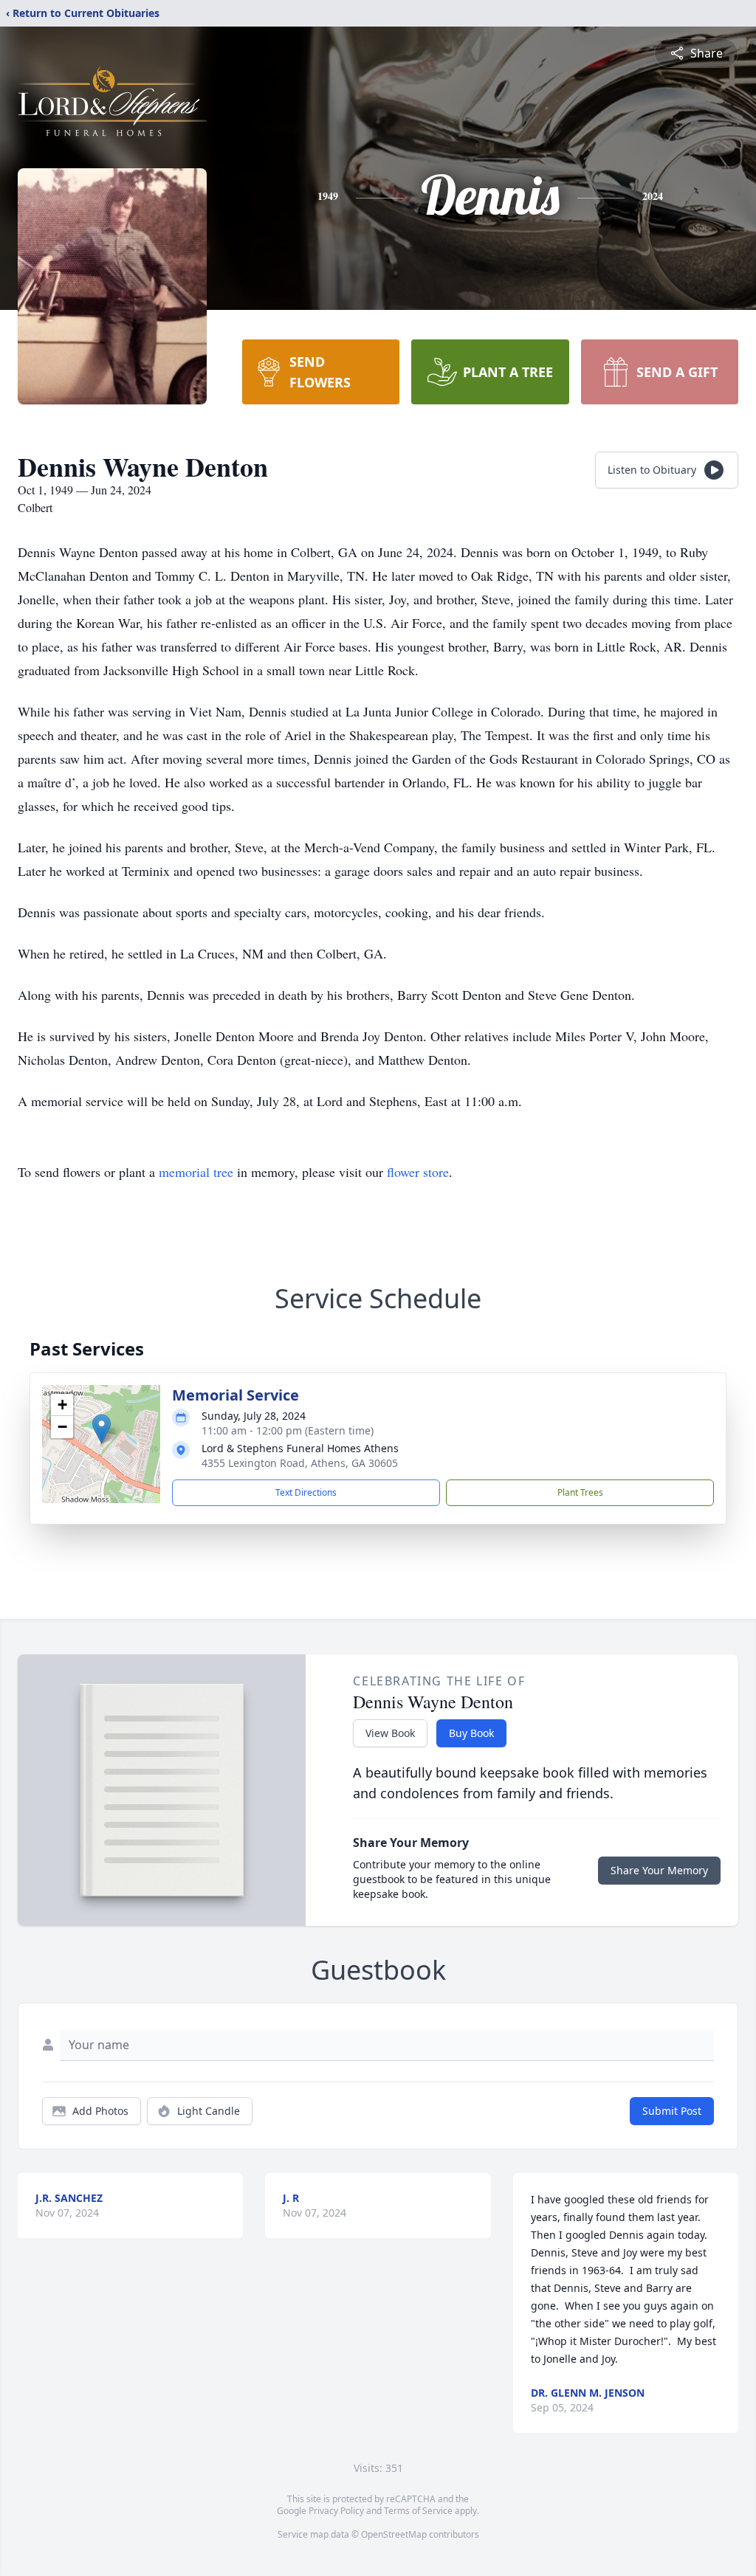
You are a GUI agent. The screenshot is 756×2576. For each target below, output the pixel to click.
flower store (418, 1172)
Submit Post (672, 2111)
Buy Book (471, 1733)
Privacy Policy (336, 2511)
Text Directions (306, 1492)
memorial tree (196, 1172)
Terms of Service (418, 2511)
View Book (390, 1733)
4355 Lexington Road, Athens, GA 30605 (300, 1463)
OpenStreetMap (394, 2534)
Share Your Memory (659, 1870)
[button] (102, 1429)
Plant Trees (580, 1492)
